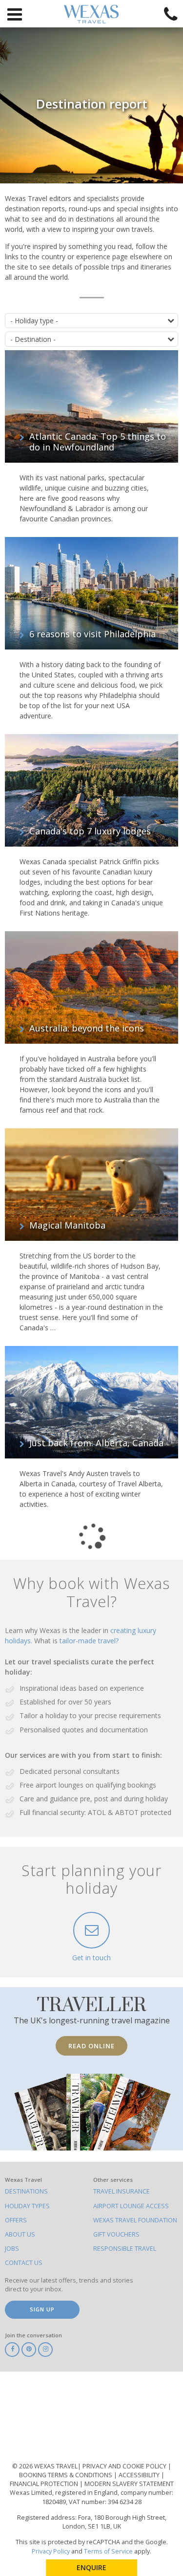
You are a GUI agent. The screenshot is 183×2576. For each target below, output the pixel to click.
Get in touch (91, 1958)
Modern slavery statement (129, 2484)
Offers (16, 2220)
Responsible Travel (125, 2249)
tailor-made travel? (89, 1641)
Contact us (24, 2263)
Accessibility (140, 2475)
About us (20, 2234)
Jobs (12, 2249)
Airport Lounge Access (131, 2206)
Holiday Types (27, 2206)
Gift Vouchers (116, 2234)
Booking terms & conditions (66, 2475)
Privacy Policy (51, 2551)
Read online (91, 2046)
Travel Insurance (122, 2191)
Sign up (42, 2309)
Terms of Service (108, 2551)
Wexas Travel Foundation (135, 2220)
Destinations (26, 2191)
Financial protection (45, 2484)
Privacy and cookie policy (125, 2466)
